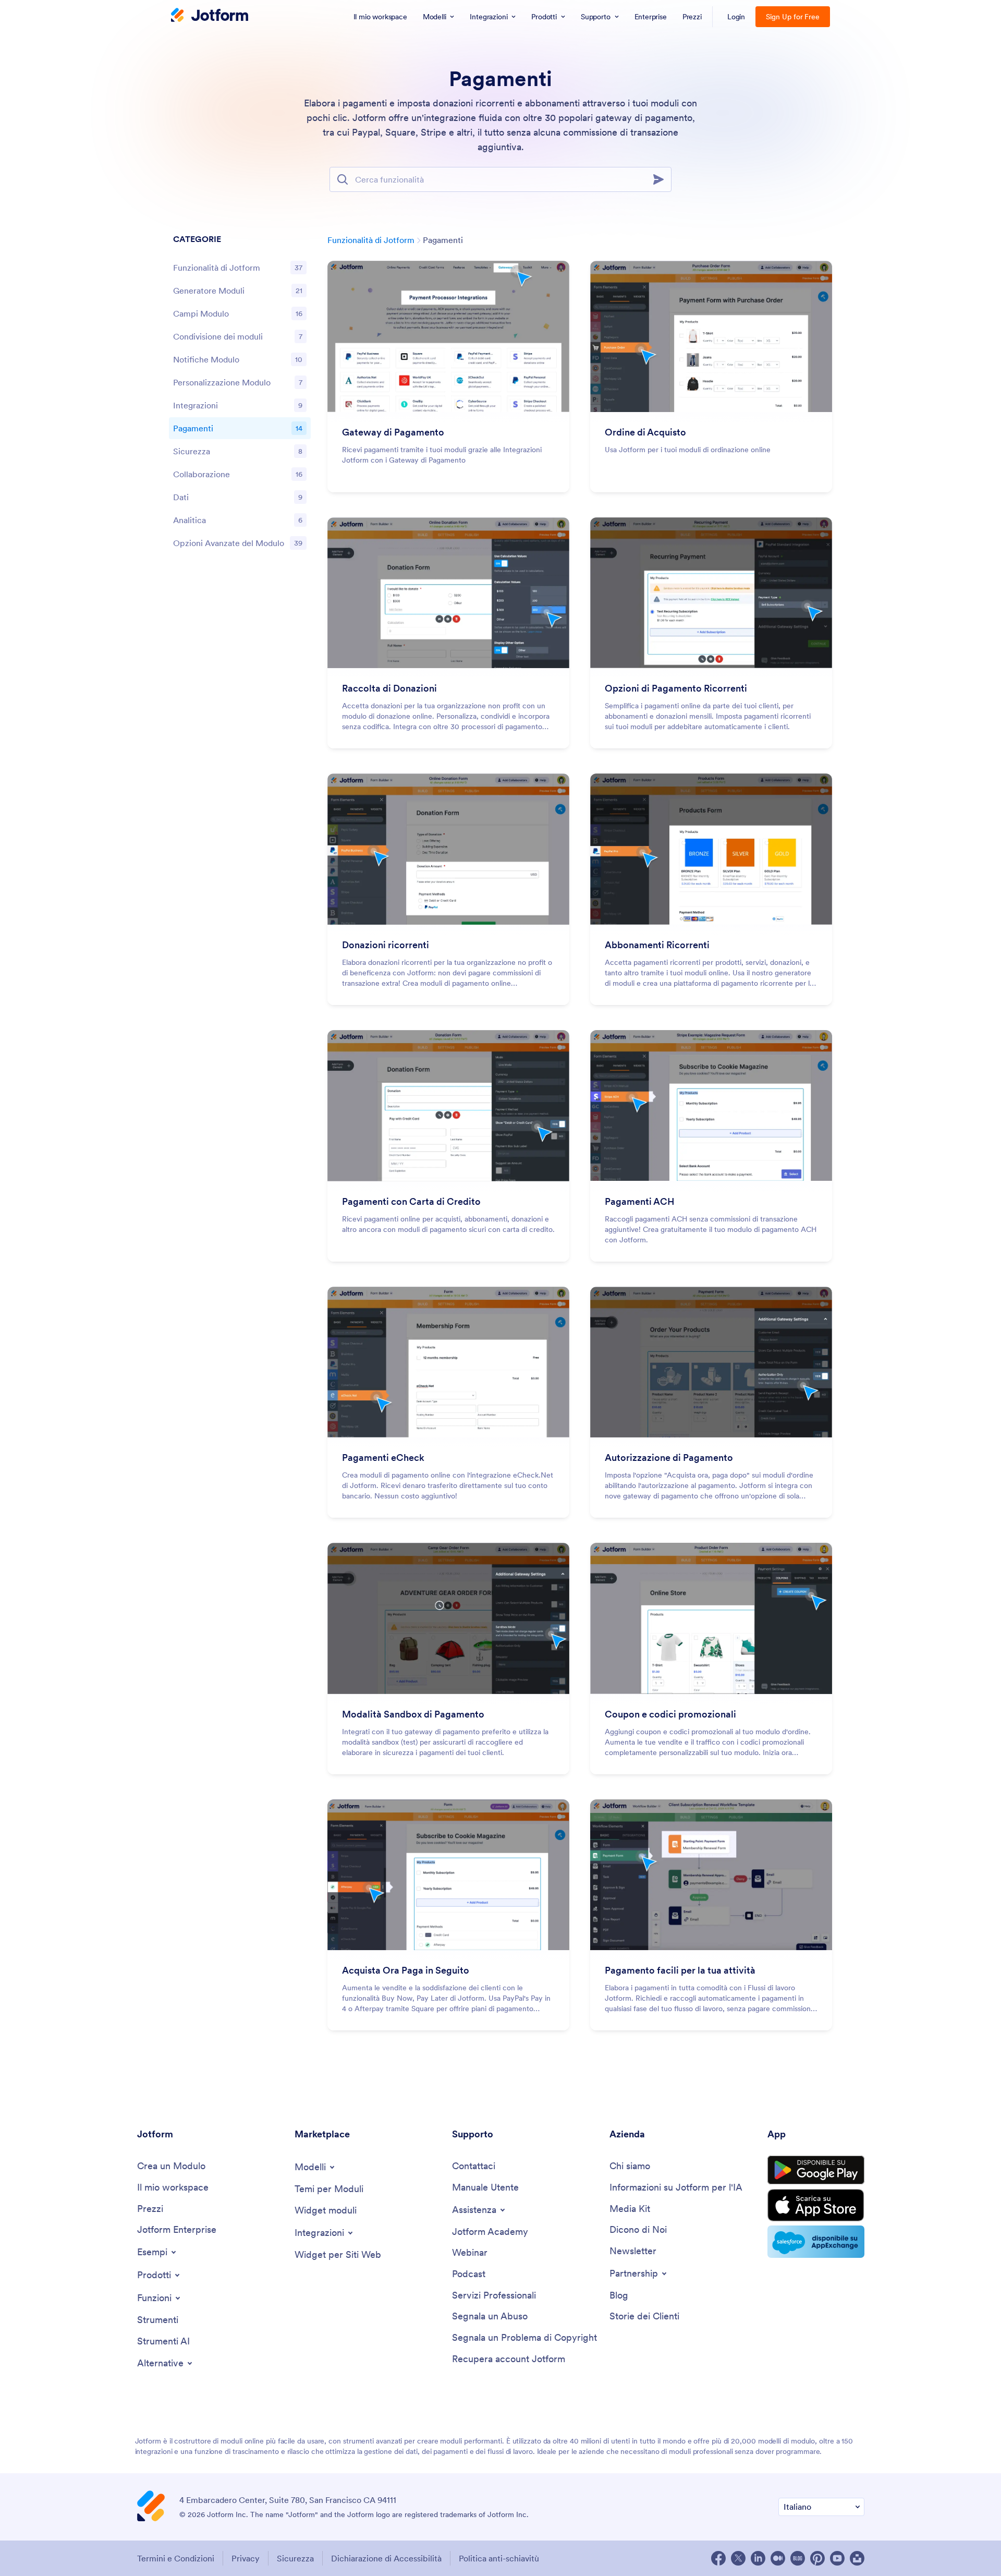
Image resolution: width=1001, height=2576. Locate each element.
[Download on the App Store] (816, 2205)
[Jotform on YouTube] (837, 2558)
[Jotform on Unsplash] (857, 2558)
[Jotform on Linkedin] (758, 2558)
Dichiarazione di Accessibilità (386, 2558)
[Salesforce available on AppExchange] (816, 2242)
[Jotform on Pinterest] (817, 2558)
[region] (240, 394)
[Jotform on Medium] (778, 2558)
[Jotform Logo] (210, 16)
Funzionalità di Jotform (371, 240)
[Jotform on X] (738, 2558)
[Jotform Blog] (798, 2558)
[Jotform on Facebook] (718, 2558)
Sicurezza (295, 2558)
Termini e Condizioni (176, 2558)
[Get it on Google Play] (816, 2170)
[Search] (662, 179)
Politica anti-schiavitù (499, 2558)
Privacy (246, 2558)
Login (736, 17)
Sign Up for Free (793, 17)
